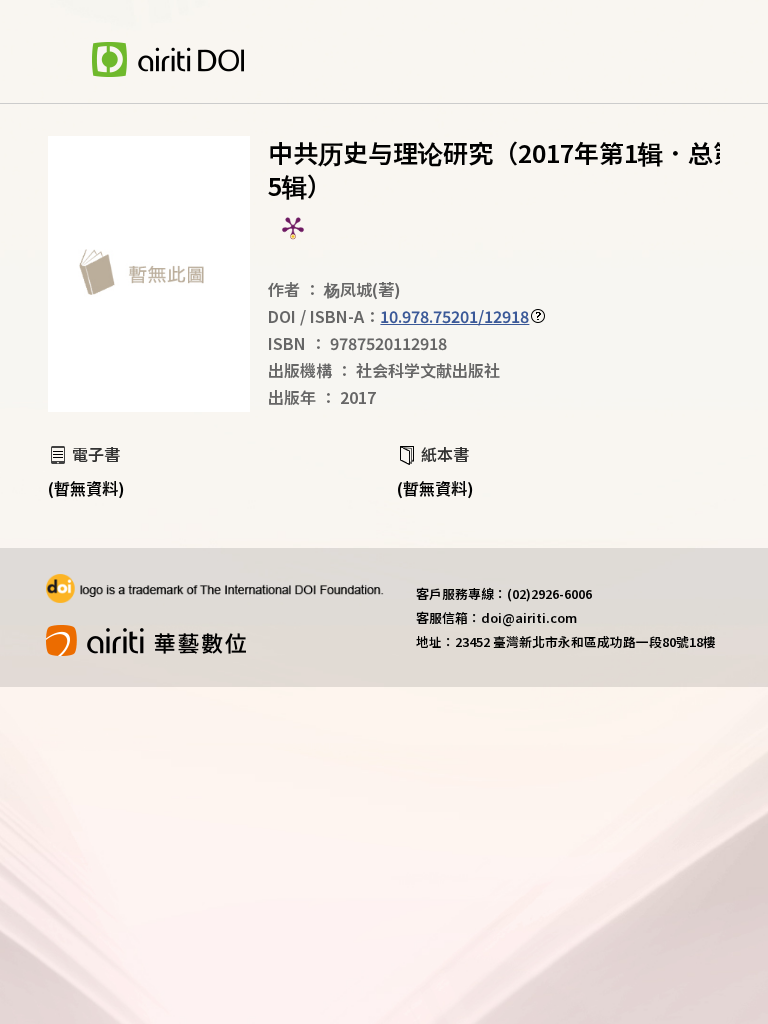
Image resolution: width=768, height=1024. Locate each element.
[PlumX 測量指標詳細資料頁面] (293, 227)
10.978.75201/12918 (454, 316)
